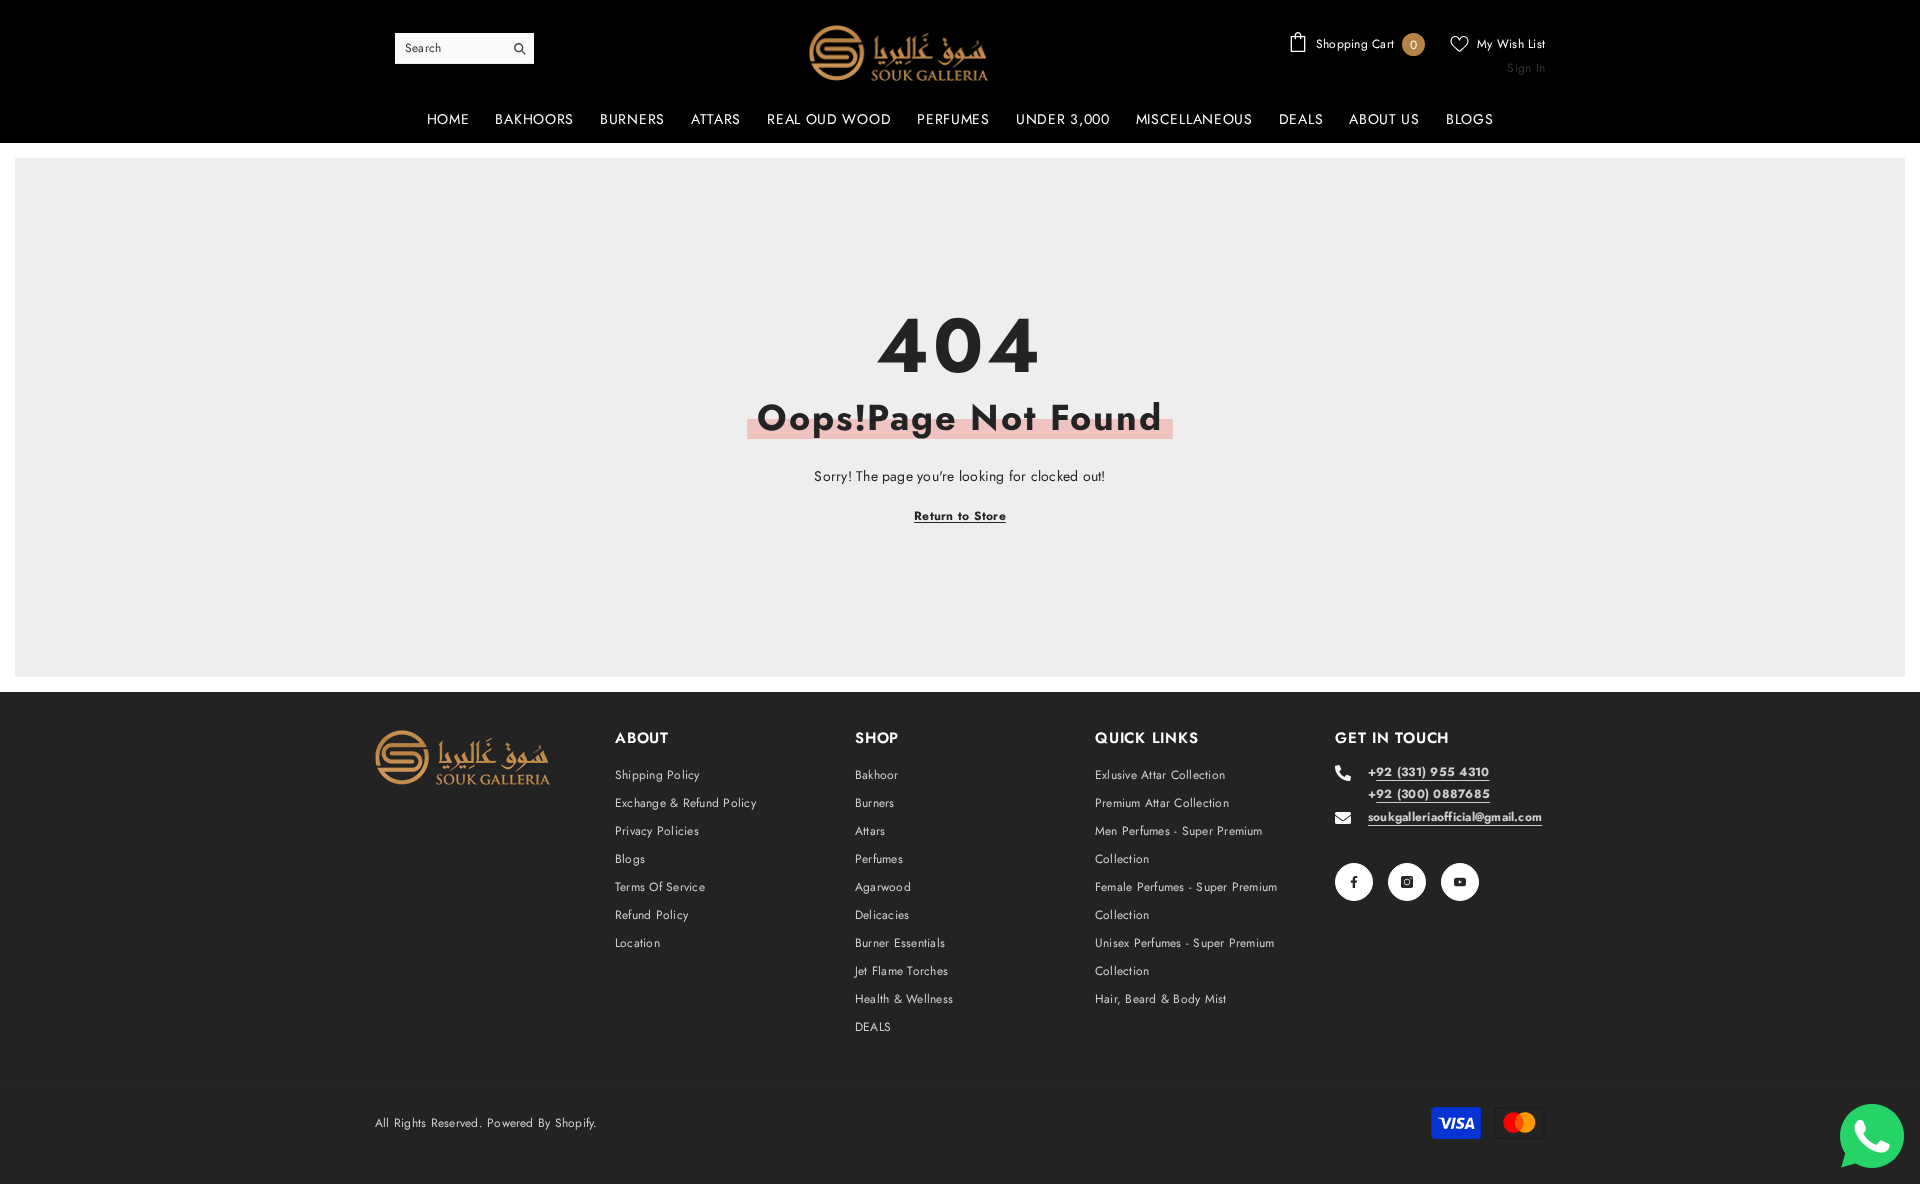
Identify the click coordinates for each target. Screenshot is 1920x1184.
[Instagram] (1407, 882)
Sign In (1526, 68)
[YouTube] (1460, 882)
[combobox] (449, 48)
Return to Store (960, 516)
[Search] (464, 48)
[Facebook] (1354, 882)
